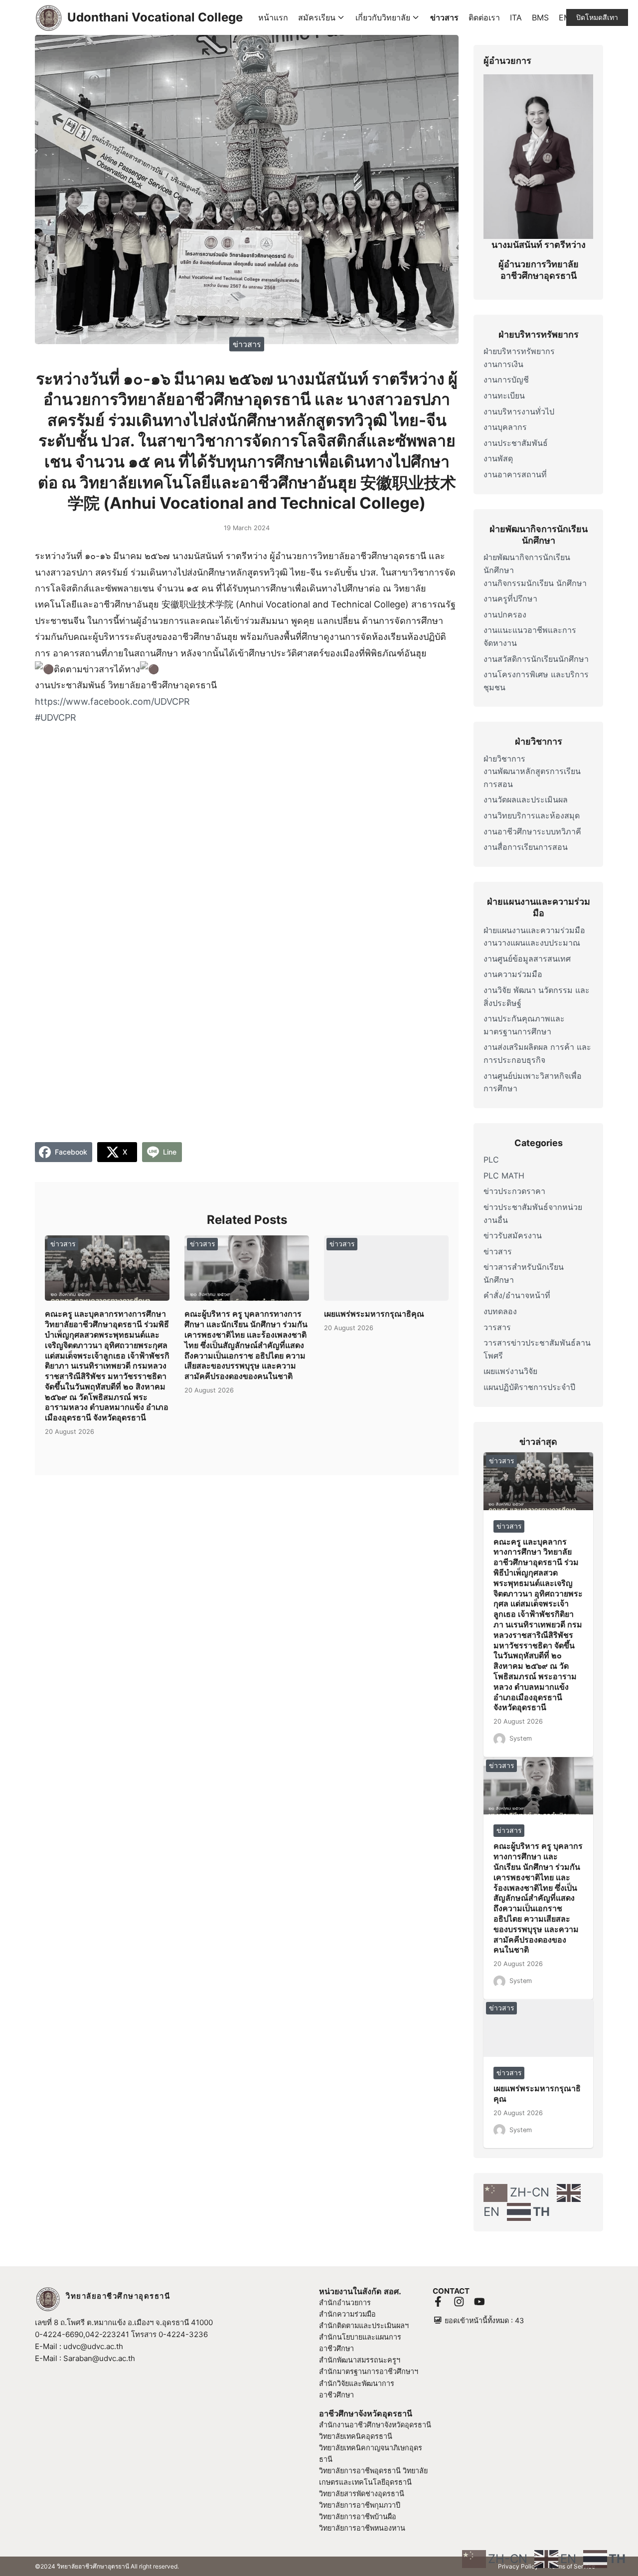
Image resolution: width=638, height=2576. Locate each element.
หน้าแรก (273, 17)
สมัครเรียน (317, 17)
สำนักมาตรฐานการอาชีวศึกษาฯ (369, 2371)
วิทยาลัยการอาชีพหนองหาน (362, 2528)
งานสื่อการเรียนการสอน (526, 847)
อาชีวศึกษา (336, 2395)
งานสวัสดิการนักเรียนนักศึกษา (536, 659)
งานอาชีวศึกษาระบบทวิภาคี (532, 831)
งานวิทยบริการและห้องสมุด (532, 815)
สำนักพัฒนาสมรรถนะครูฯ (360, 2360)
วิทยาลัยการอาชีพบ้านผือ (358, 2516)
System (521, 1738)
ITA (516, 17)
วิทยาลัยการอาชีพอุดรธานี (360, 2471)
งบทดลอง (500, 1311)
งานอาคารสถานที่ (515, 474)
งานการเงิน (503, 364)
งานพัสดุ (498, 458)
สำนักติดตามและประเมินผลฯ (364, 2325)
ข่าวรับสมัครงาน (513, 1235)
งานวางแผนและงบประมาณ (532, 943)
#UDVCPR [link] (56, 717)
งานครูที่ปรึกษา (510, 598)
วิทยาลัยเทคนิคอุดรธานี (356, 2436)
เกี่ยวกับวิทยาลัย (383, 17)
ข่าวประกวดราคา (514, 1191)
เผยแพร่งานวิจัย (510, 1371)
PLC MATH (504, 1176)
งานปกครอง (505, 614)
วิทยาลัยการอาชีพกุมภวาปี (360, 2505)
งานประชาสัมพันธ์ (516, 443)
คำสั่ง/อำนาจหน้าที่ (517, 1295)
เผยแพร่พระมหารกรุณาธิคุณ (374, 1314)
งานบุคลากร (505, 427)
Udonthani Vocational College (155, 17)
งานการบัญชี (506, 380)
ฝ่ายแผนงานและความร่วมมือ (534, 930)
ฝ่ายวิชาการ (504, 759)
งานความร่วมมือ (513, 974)
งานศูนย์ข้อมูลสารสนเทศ (527, 959)
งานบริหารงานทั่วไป (519, 411)
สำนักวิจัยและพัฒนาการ (357, 2383)
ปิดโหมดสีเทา (597, 17)
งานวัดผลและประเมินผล (526, 799)
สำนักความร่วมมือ (347, 2314)
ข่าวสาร (444, 17)
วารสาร (497, 1327)
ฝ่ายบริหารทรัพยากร (519, 351)
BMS (540, 17)
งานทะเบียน (504, 396)
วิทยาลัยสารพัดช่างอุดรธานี (362, 2493)
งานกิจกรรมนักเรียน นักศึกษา (535, 583)
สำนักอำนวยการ (345, 2302)
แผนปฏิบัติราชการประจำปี (529, 1387)
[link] (112, 701)
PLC (491, 1160)
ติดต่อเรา (484, 17)
